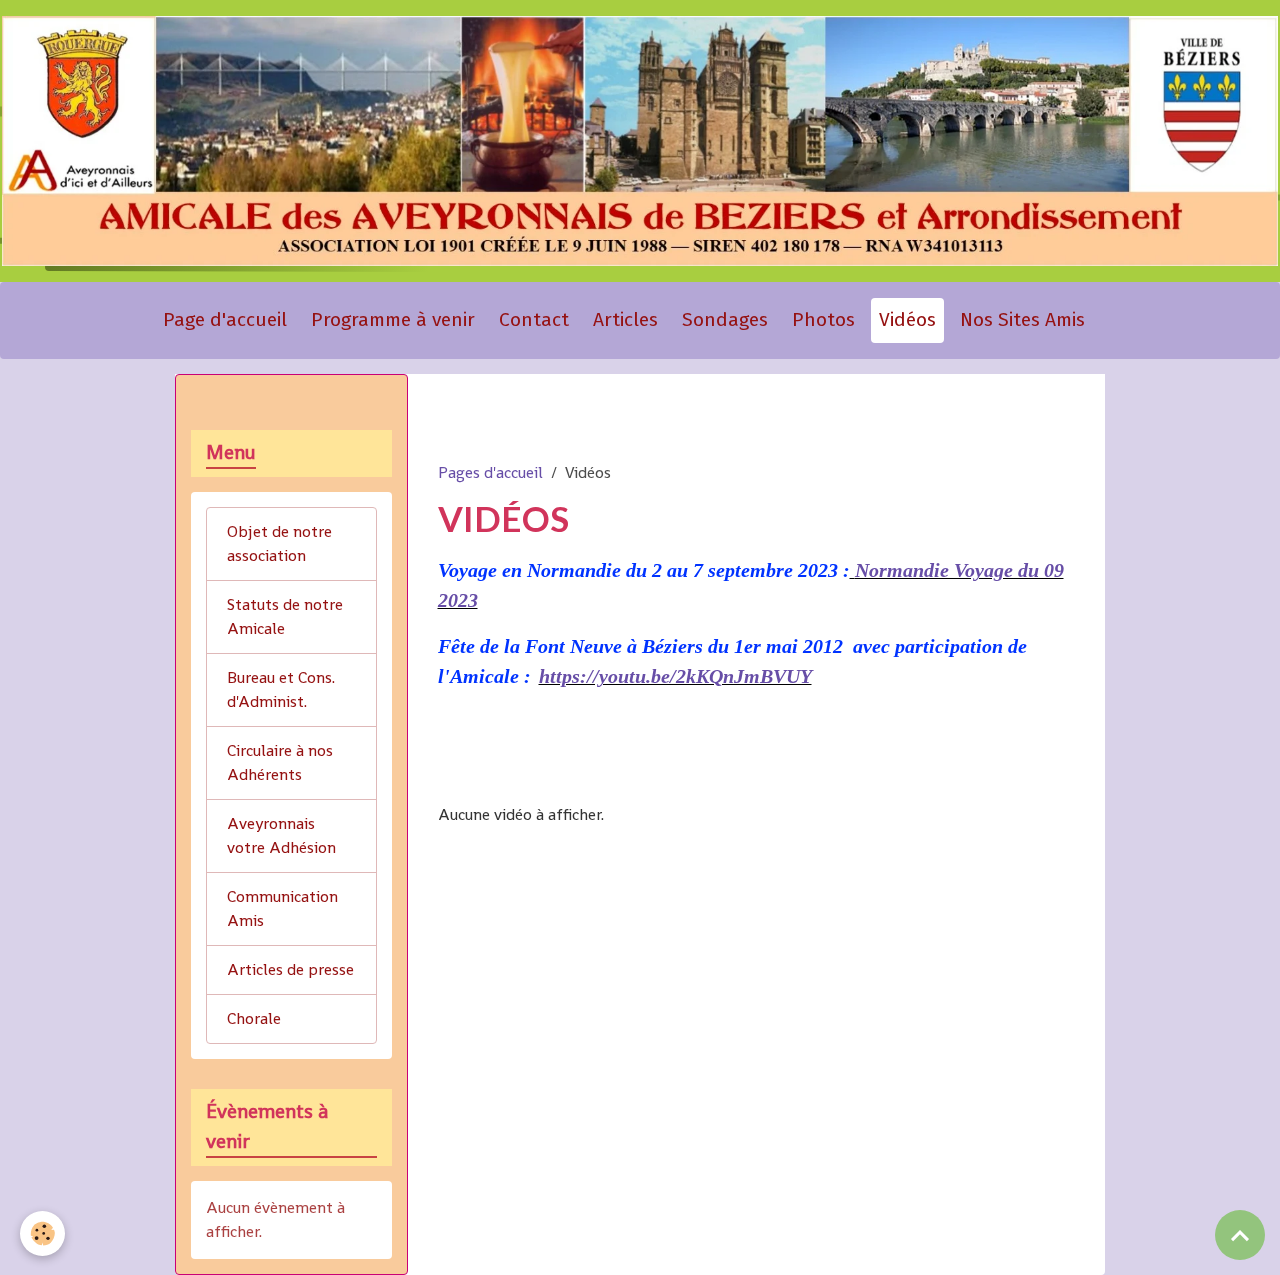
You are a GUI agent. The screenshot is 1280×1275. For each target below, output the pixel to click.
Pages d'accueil (490, 472)
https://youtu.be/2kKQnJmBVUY (675, 676)
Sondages (725, 319)
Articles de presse (290, 969)
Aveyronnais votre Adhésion (281, 835)
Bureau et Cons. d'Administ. (281, 689)
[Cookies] (42, 1233)
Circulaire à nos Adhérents (280, 762)
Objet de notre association (279, 543)
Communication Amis (282, 908)
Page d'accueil (225, 319)
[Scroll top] (1240, 1235)
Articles (625, 319)
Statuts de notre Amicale (285, 616)
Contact (534, 319)
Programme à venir (393, 319)
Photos (823, 319)
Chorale (254, 1018)
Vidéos (907, 319)
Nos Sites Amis (1022, 319)
